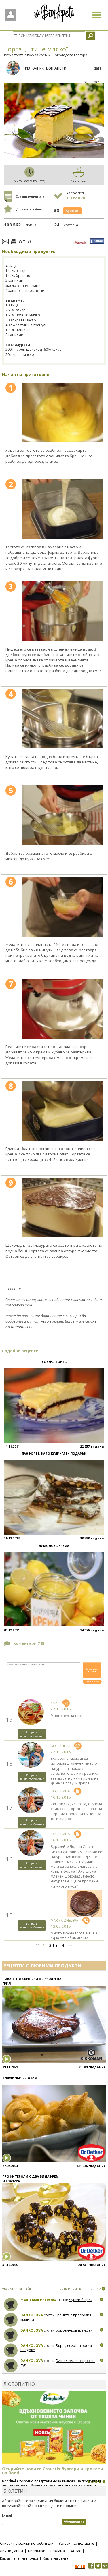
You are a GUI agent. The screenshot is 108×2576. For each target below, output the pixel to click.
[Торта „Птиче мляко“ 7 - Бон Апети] (63, 1009)
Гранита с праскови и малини (56, 2317)
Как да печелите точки (19, 2558)
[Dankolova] (11, 2320)
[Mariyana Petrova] (11, 2305)
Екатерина (60, 1791)
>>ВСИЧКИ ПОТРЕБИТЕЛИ (80, 2289)
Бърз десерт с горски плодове (56, 2348)
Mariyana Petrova (38, 2300)
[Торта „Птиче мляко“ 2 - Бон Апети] (63, 509)
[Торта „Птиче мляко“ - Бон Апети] (63, 412)
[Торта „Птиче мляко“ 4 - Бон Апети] (63, 719)
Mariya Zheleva (65, 1920)
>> (70, 1946)
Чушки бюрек (81, 2300)
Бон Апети (56, 68)
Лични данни (12, 2551)
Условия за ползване (76, 2543)
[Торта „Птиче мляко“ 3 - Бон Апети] (63, 611)
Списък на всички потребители (27, 2543)
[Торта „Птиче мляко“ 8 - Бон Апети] (63, 1111)
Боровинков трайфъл (74, 2330)
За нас (75, 2551)
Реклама (58, 2551)
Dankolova (32, 2315)
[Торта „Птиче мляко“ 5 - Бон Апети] (63, 815)
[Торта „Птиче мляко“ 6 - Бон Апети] (63, 906)
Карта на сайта (56, 2558)
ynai (55, 1703)
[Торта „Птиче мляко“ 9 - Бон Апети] (63, 1207)
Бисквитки (37, 2551)
